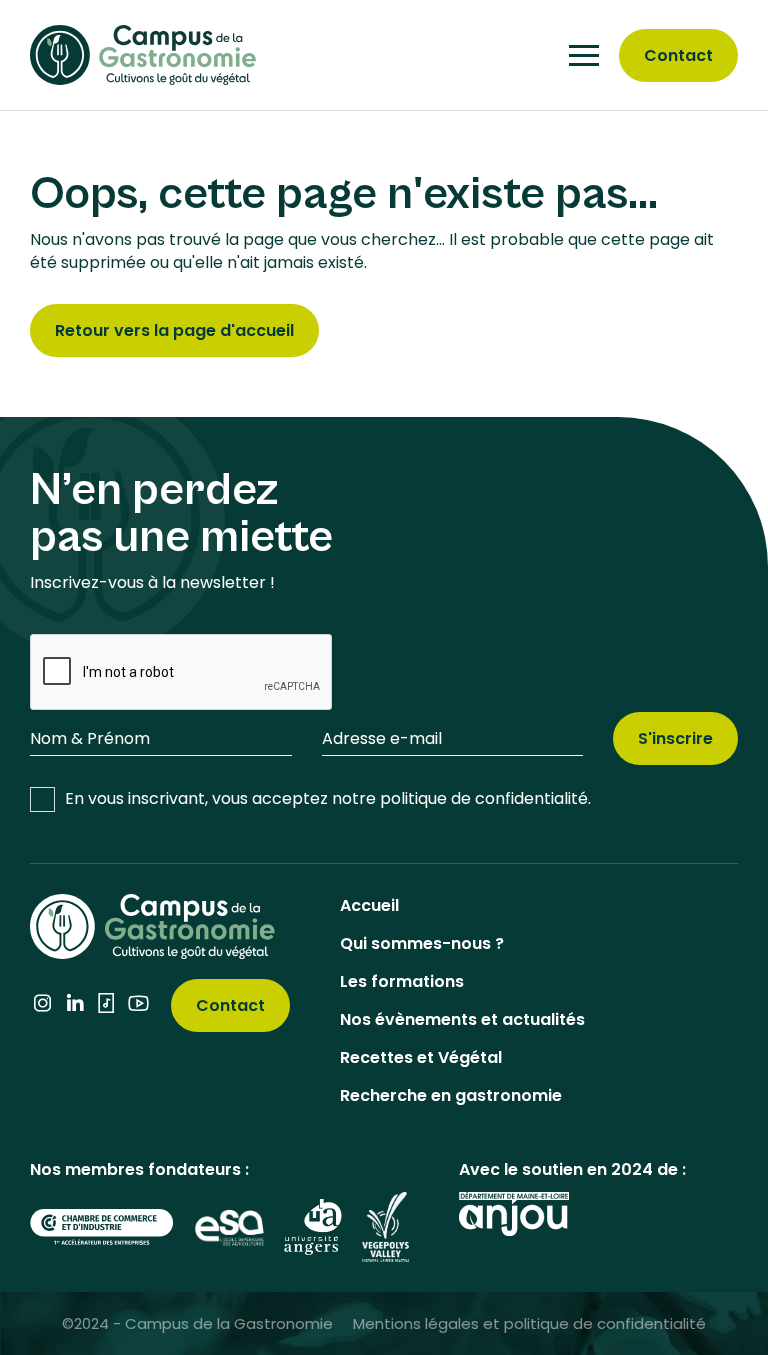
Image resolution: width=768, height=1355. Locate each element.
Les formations (402, 981)
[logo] (143, 53)
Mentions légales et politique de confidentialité (529, 1323)
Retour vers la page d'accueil (174, 330)
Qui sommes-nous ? (422, 943)
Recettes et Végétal (421, 1057)
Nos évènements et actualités (462, 1019)
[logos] (102, 1227)
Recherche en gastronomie (451, 1095)
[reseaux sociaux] (42, 1006)
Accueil (369, 905)
